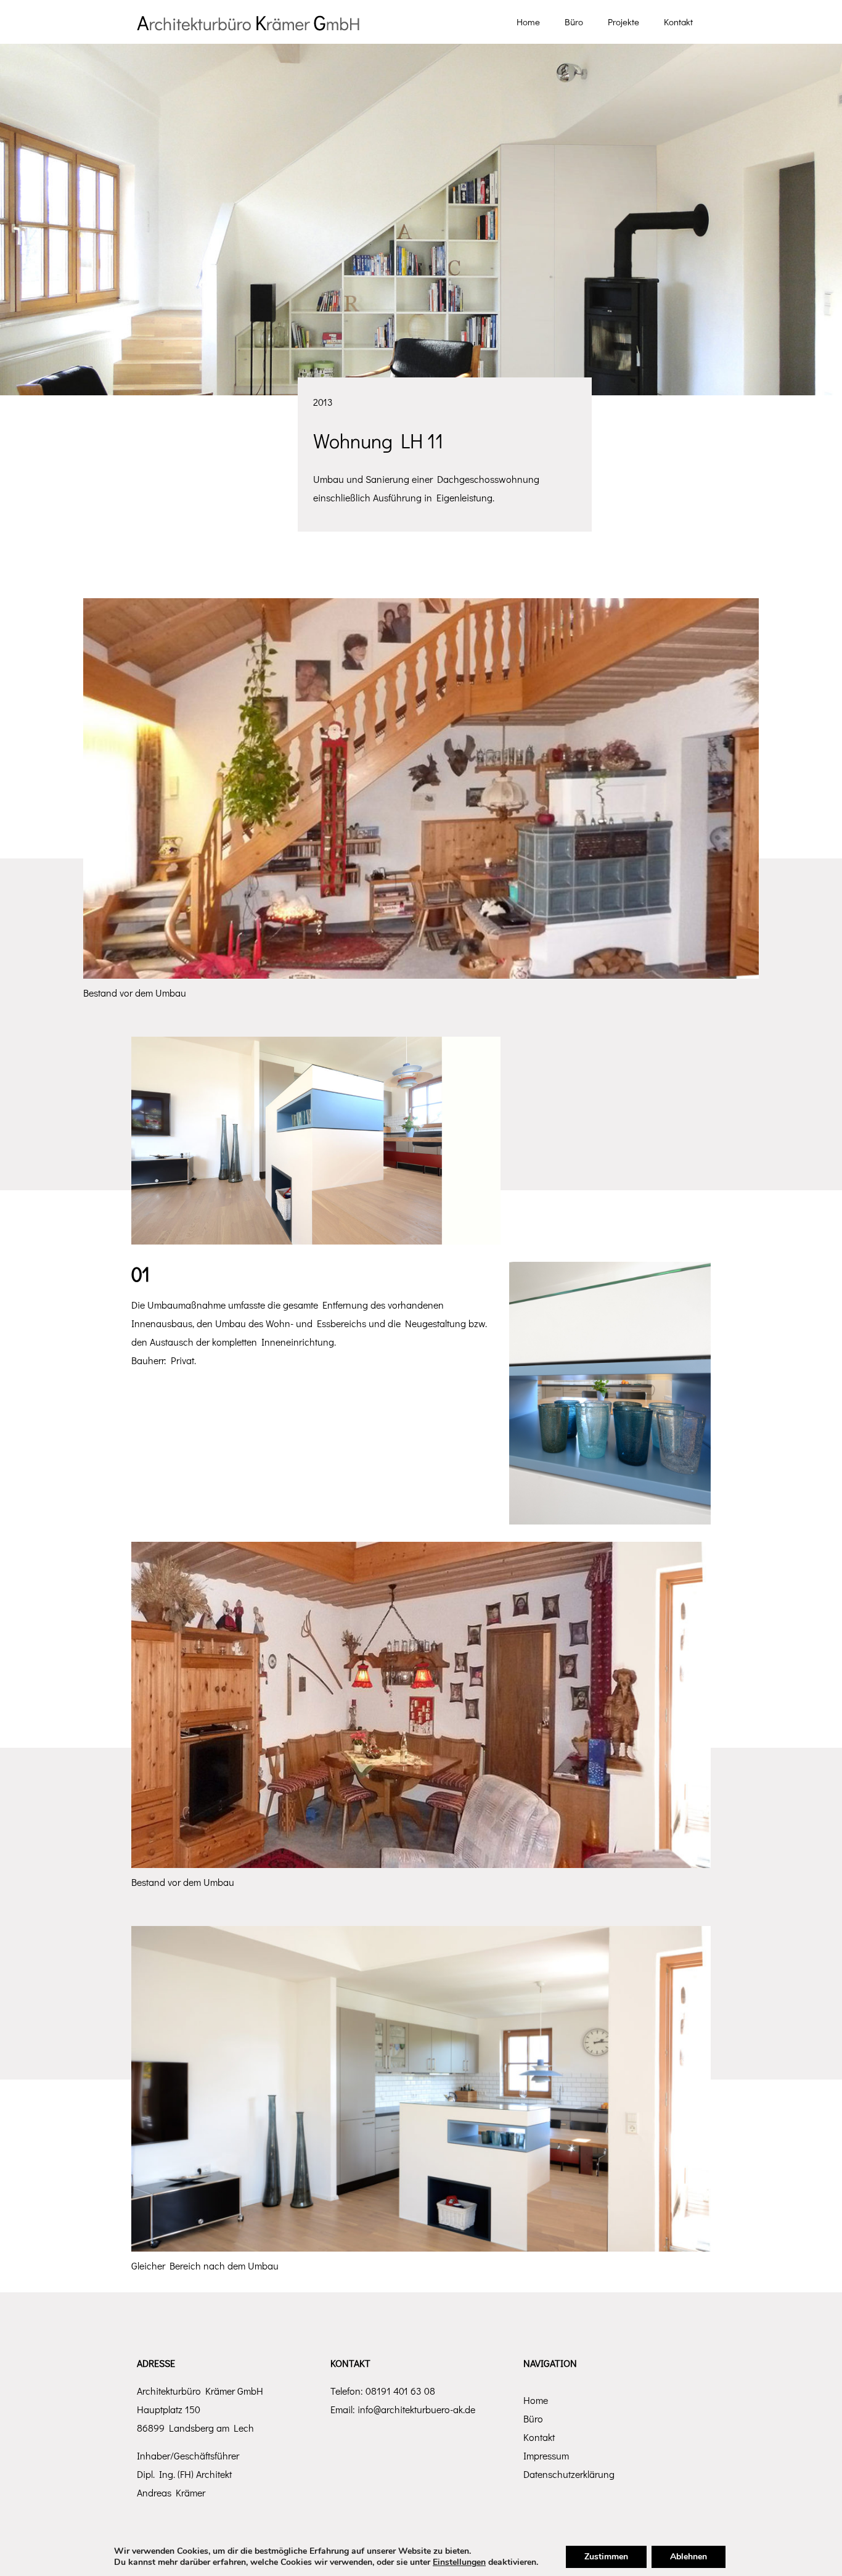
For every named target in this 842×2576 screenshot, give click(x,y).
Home (536, 2400)
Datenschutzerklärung (569, 2474)
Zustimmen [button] (606, 2557)
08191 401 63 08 (400, 2391)
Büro (533, 2418)
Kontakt (539, 2437)
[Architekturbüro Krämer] (248, 22)
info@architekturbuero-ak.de (416, 2409)
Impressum (546, 2455)
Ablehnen (689, 2557)
